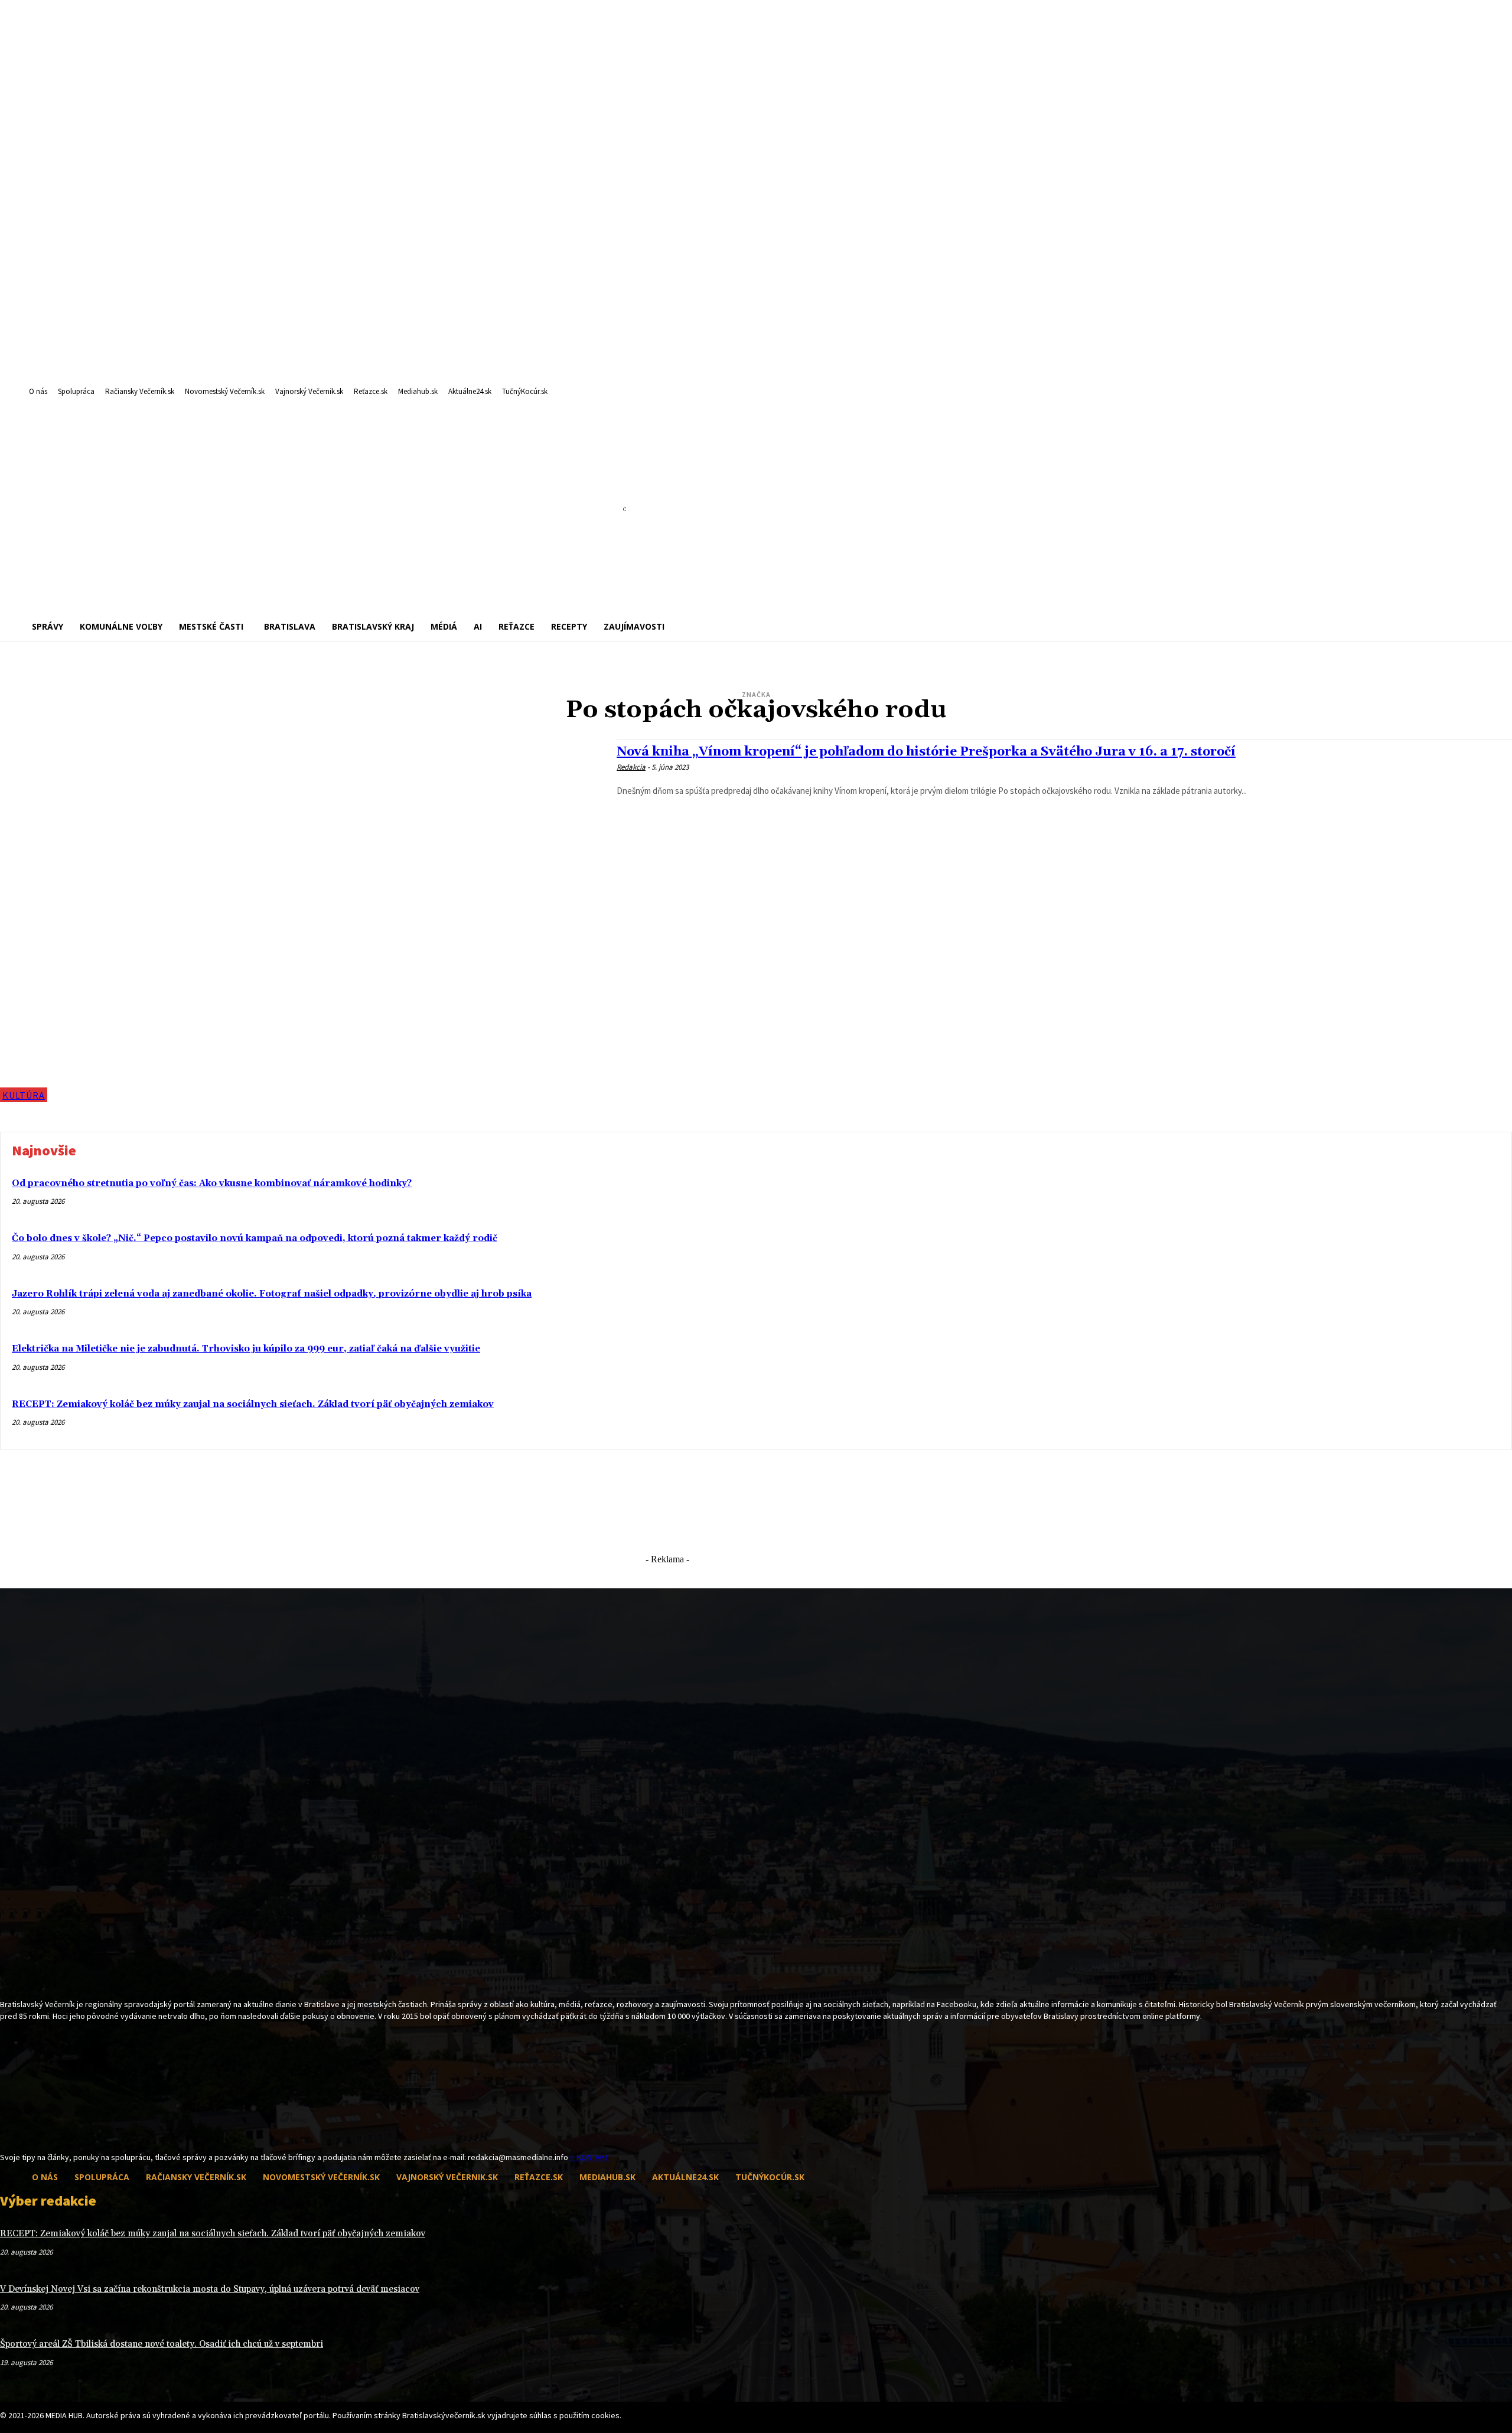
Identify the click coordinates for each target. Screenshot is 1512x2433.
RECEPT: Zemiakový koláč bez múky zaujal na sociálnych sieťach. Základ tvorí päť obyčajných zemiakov (253, 1404)
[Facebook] (7, 2129)
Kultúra (24, 1095)
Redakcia (631, 767)
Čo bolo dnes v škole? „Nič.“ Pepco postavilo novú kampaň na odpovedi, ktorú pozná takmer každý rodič (255, 1238)
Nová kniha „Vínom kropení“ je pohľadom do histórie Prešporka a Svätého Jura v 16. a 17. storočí (926, 752)
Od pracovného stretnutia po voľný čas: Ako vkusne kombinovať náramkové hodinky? (212, 1183)
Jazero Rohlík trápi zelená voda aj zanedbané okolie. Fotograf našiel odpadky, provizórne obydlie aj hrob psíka (272, 1294)
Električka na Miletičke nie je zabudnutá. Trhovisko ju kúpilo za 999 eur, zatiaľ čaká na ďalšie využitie (246, 1349)
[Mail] (28, 2129)
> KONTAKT (589, 2157)
